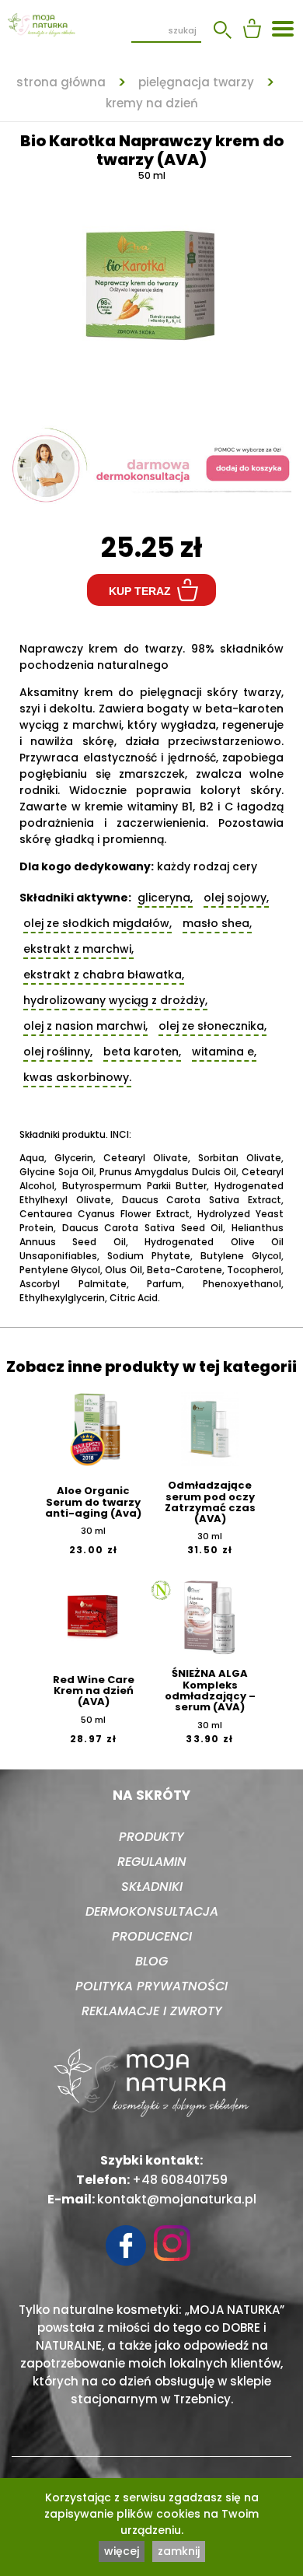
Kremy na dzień (152, 103)
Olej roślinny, (58, 1052)
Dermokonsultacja (152, 1911)
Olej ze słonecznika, (212, 1026)
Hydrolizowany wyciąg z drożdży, (115, 1000)
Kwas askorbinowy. (77, 1077)
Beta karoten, (142, 1052)
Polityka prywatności (151, 1986)
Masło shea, (217, 923)
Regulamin (152, 1862)
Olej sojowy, (236, 898)
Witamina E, (224, 1052)
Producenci (152, 1936)
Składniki (152, 1886)
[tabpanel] (151, 288)
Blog (151, 1961)
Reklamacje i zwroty (152, 2011)
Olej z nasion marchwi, (85, 1026)
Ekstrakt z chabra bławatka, (104, 975)
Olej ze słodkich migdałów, (98, 923)
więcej (122, 2551)
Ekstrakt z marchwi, (78, 949)
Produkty (151, 1837)
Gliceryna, (165, 898)
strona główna (61, 82)
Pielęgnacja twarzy (196, 82)
